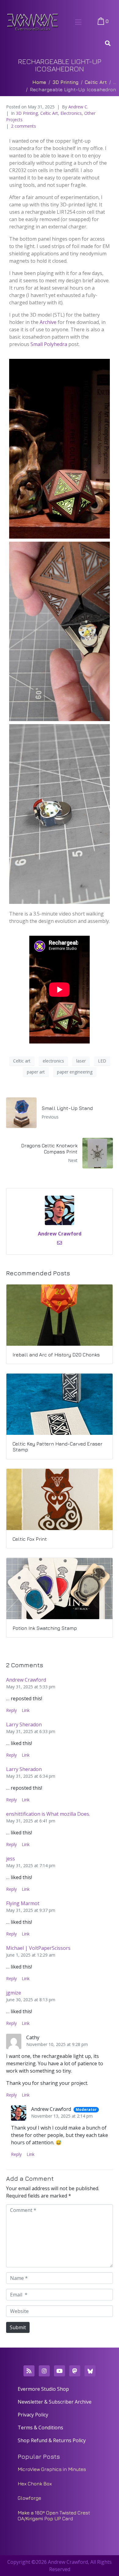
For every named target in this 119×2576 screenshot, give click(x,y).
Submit (18, 2327)
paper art (36, 1072)
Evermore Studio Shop (43, 2389)
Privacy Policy (33, 2415)
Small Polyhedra (49, 344)
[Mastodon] (75, 2371)
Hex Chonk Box (35, 2484)
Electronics (71, 113)
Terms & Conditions (40, 2427)
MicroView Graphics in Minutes (52, 2469)
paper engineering (75, 1072)
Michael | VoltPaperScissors (38, 1948)
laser (81, 1061)
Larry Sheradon (24, 1724)
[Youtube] (60, 2371)
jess (11, 1859)
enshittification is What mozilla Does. (48, 1814)
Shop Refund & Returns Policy (52, 2440)
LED (102, 1061)
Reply (11, 1710)
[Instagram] (44, 2371)
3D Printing (27, 113)
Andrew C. (78, 107)
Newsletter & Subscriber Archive (55, 2402)
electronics (53, 1061)
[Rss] (29, 2371)
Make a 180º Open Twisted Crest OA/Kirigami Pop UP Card (54, 2516)
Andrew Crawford (60, 1234)
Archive (48, 322)
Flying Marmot (23, 1903)
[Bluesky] (90, 2371)
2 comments (23, 126)
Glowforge (29, 2498)
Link (26, 1710)
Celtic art (22, 1061)
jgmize (14, 1993)
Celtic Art (49, 113)
